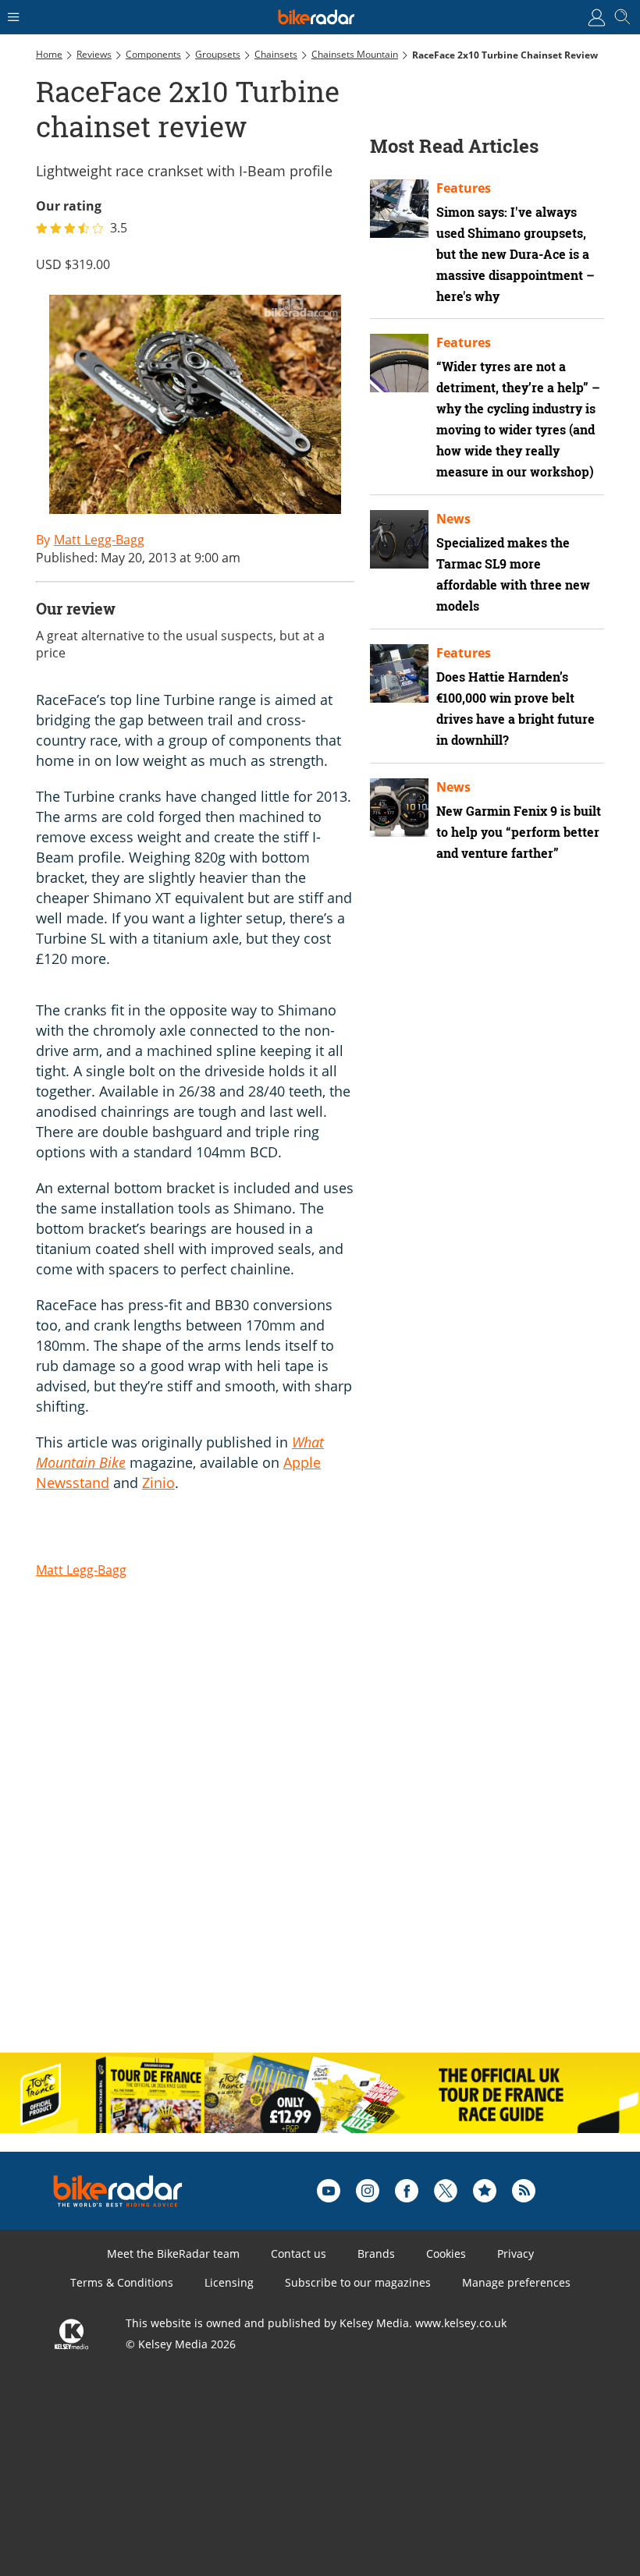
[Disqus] (278, 1838)
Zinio (158, 1483)
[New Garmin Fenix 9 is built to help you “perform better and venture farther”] (399, 808)
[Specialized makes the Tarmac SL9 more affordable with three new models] (399, 539)
